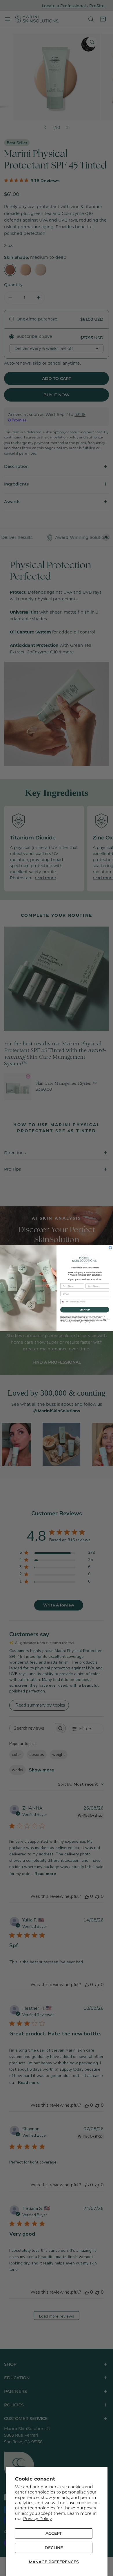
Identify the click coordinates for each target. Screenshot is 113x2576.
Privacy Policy (38, 2518)
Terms (94, 1322)
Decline (54, 2548)
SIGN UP (85, 1309)
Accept (54, 2533)
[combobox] (65, 1302)
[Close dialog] (110, 1248)
